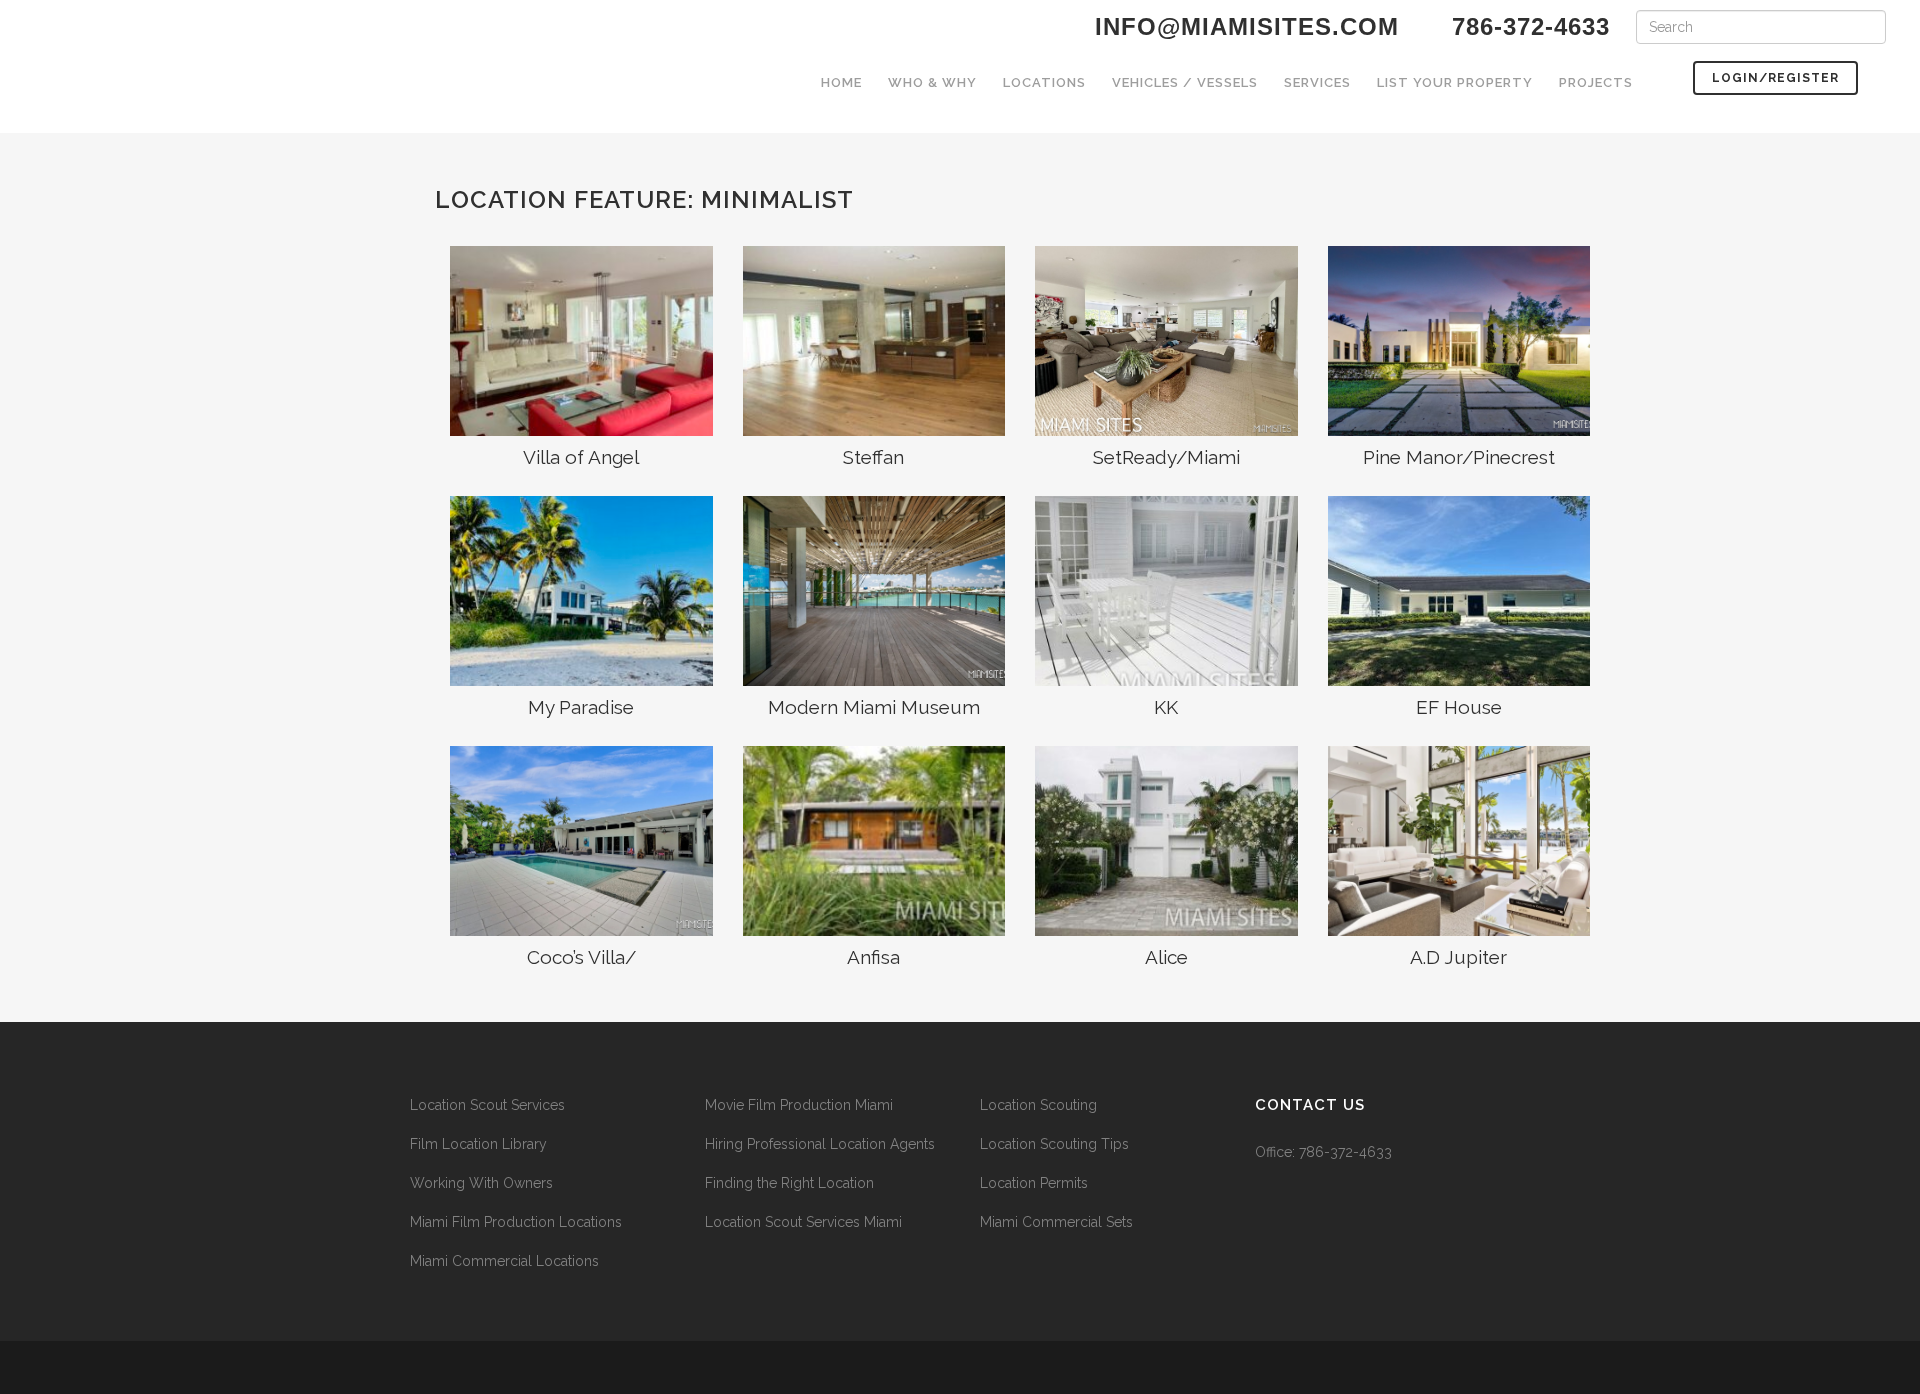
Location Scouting (1038, 1105)
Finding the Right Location (789, 1183)
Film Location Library (478, 1144)
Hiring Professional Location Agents (820, 1144)
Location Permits (1034, 1183)
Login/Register (1775, 78)
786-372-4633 (1345, 1152)
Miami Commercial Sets (1056, 1222)
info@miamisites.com (1243, 26)
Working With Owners (481, 1183)
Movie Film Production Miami (799, 1105)
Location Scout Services (487, 1105)
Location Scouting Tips (1054, 1144)
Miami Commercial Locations (504, 1261)
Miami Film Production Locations (516, 1222)
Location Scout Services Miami (803, 1222)
